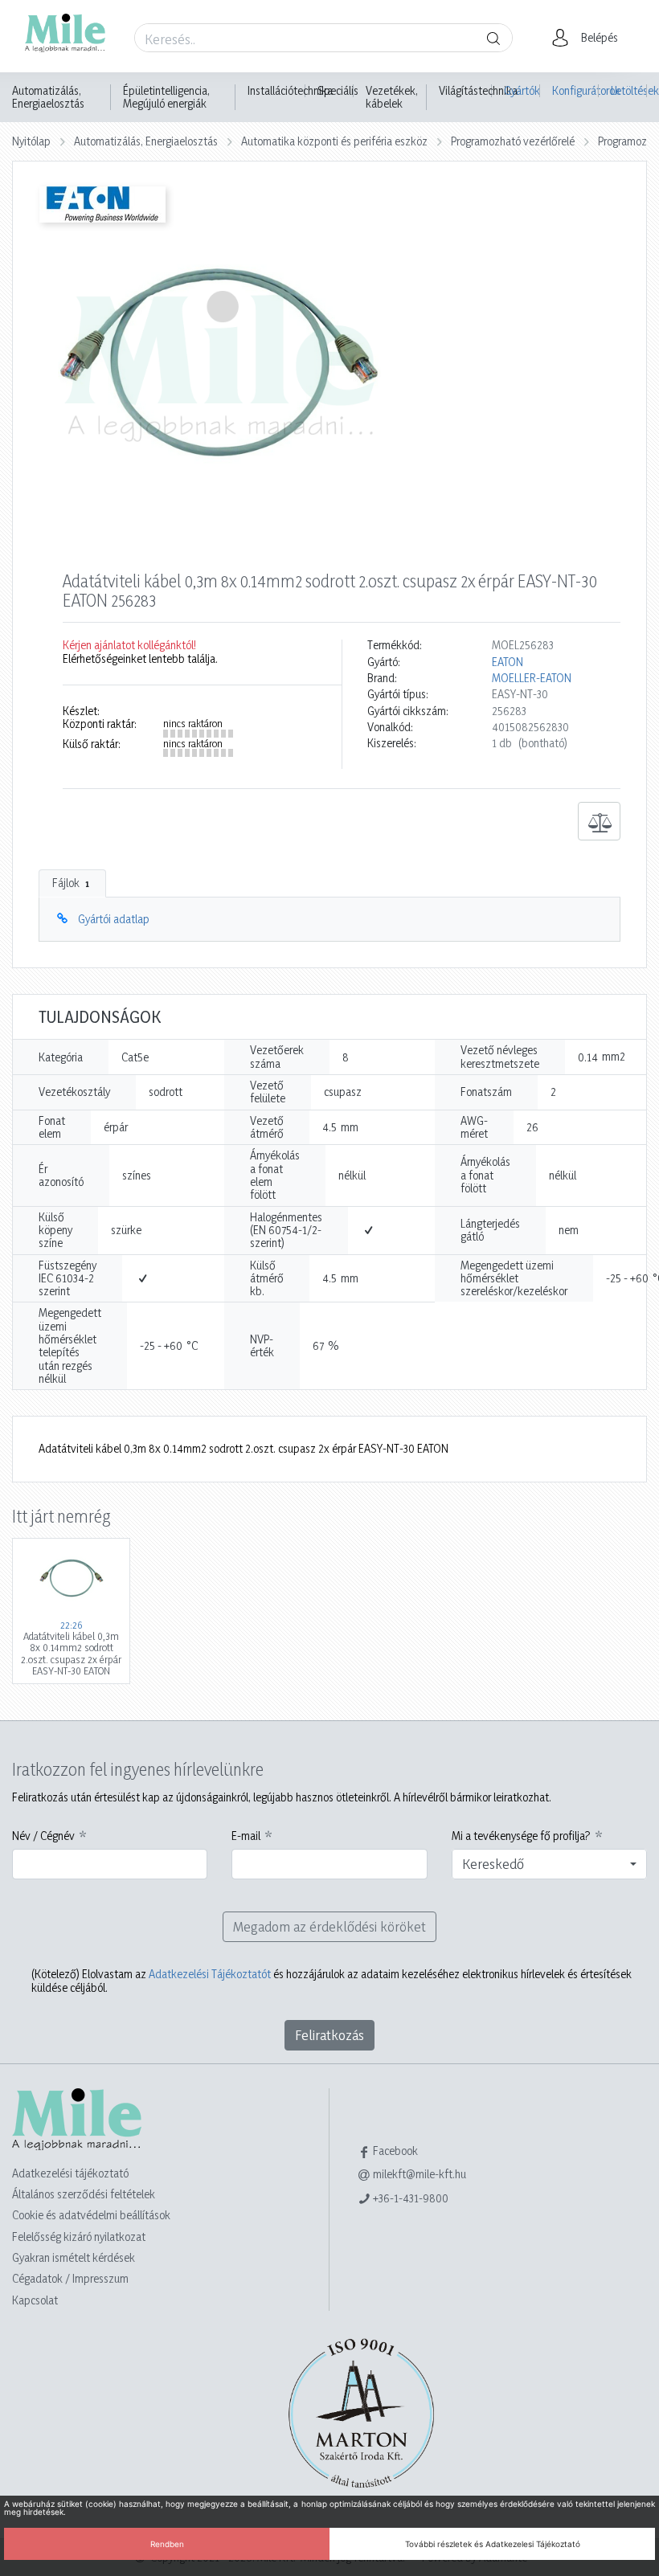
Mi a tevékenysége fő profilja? (521, 1836)
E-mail (246, 1836)
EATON (508, 662)
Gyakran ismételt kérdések (74, 2257)
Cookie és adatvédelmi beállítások (91, 2215)
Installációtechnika (290, 91)
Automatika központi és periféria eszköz (334, 141)
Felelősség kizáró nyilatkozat (79, 2237)
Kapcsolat (35, 2300)
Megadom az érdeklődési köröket (329, 1926)
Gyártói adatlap (114, 919)
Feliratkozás (329, 2035)
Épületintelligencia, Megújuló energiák (166, 97)
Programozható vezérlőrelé (513, 141)
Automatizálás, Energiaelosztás (48, 97)
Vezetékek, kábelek (392, 97)
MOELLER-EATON (532, 678)
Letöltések (629, 90)
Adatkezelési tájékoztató (70, 2173)
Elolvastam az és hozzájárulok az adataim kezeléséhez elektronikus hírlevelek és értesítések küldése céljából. (332, 1981)
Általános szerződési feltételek (84, 2194)
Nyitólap (31, 141)
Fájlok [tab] (71, 883)
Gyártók (522, 90)
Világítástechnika (478, 91)
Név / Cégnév (43, 1836)
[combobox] (549, 1864)
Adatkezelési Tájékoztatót (210, 1974)
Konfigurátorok (575, 90)
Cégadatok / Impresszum (70, 2278)
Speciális (338, 91)
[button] (589, 38)
